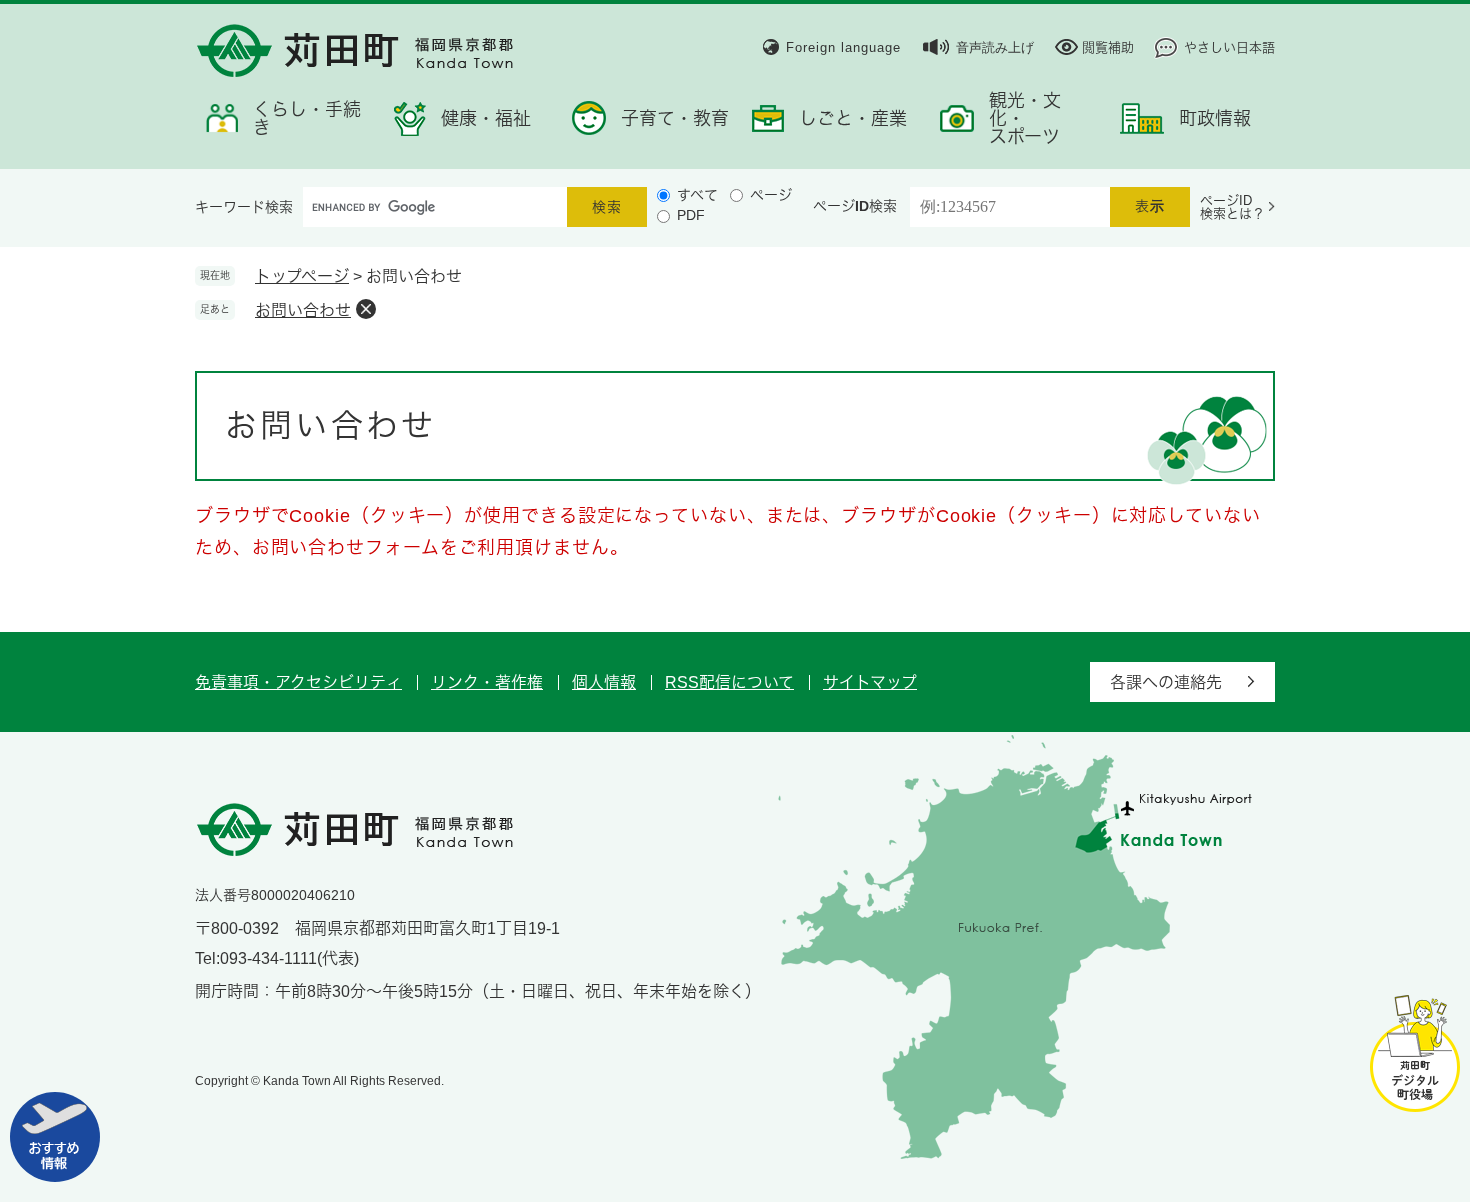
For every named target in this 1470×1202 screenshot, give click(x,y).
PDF (691, 215)
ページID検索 (855, 206)
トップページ (302, 276)
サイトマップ (870, 682)
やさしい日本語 (1229, 47)
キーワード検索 (244, 207)
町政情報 (1215, 119)
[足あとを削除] (366, 309)
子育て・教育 (675, 119)
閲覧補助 (1108, 47)
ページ (771, 195)
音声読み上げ (995, 47)
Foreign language (843, 47)
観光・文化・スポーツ (1025, 119)
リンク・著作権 (487, 682)
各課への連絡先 (1166, 682)
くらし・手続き (307, 119)
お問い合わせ (303, 310)
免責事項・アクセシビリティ (298, 682)
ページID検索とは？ (1232, 207)
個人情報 (604, 682)
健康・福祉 (486, 119)
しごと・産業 (853, 119)
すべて (697, 195)
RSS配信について (729, 682)
